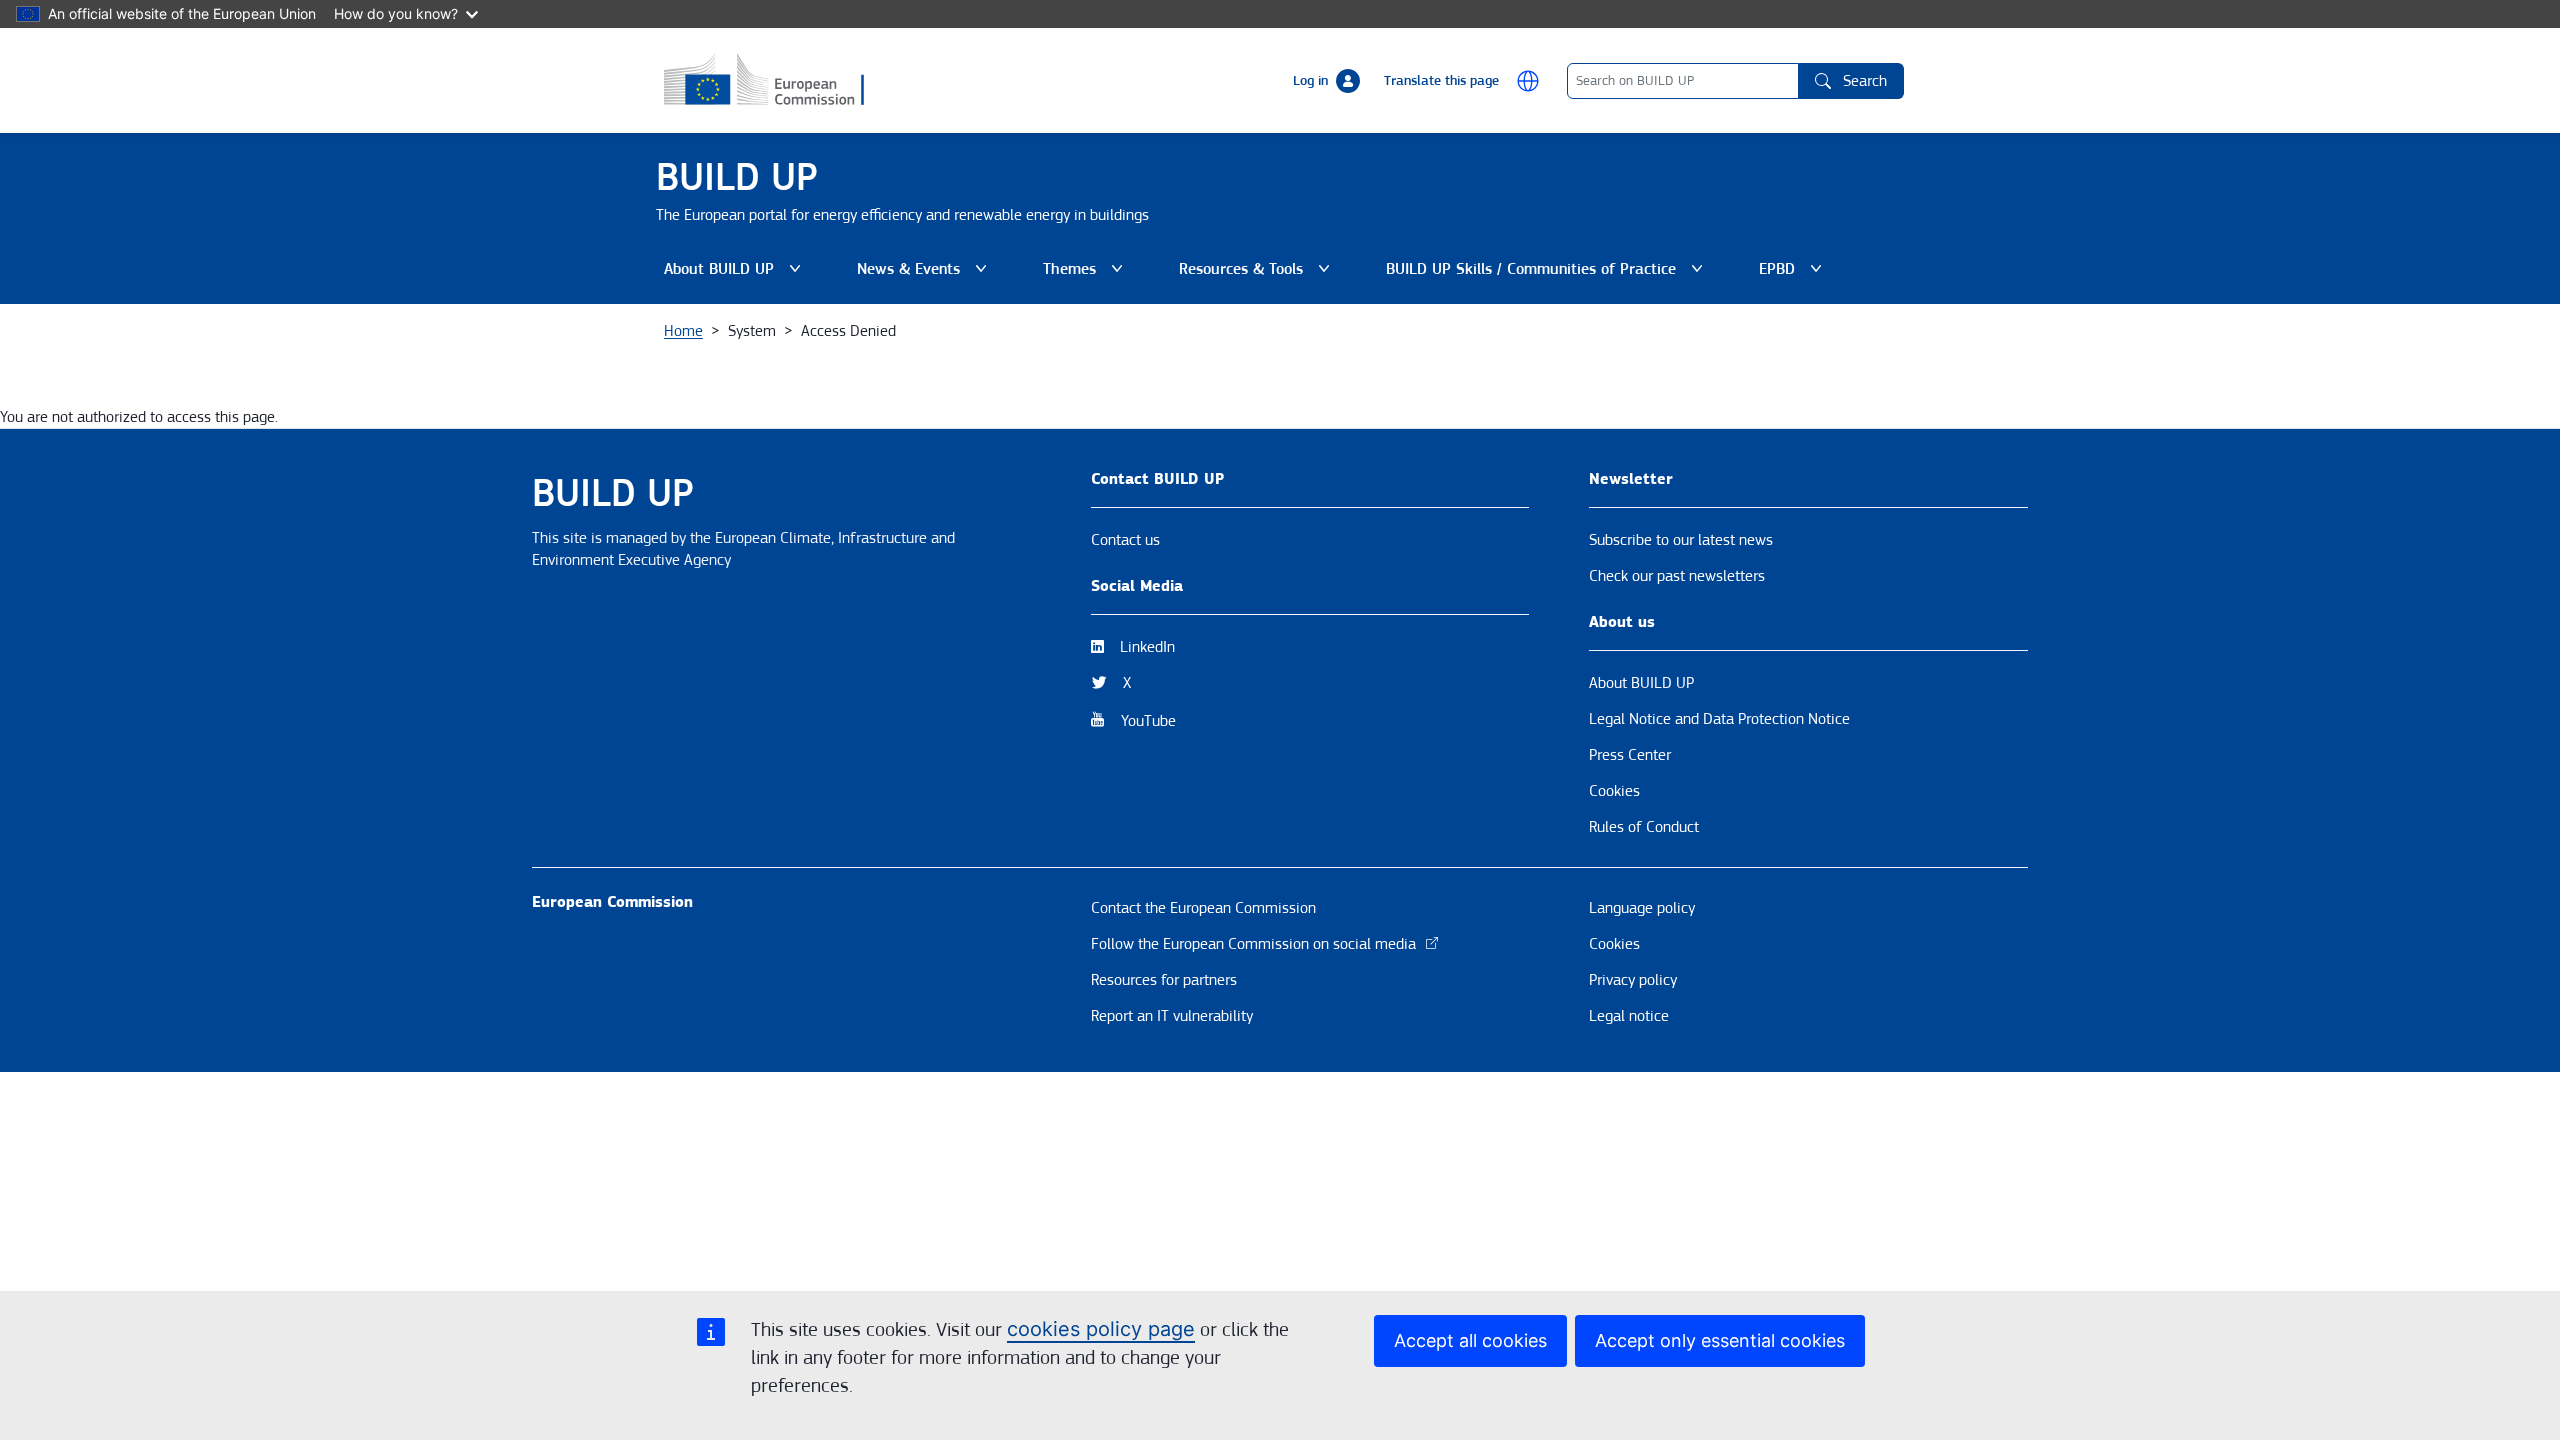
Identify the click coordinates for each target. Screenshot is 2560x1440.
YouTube (1148, 721)
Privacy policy (1633, 980)
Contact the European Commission (1203, 908)
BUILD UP (737, 177)
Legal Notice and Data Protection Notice (1719, 719)
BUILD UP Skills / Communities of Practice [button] (1531, 274)
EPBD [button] (1794, 274)
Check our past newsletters (1677, 576)
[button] (1528, 81)
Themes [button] (1087, 274)
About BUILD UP (1641, 683)
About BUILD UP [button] (736, 274)
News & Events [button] (926, 274)
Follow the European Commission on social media (1253, 944)
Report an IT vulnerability (1172, 1016)
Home (683, 331)
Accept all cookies (1470, 1340)
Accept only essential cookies (1720, 1340)
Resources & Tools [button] (1258, 274)
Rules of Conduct (1644, 827)
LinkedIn (1147, 647)
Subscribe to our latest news (1681, 540)
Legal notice (1629, 1016)
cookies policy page (1101, 1329)
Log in (1310, 81)
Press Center (1630, 755)
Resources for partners (1164, 980)
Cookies (1614, 791)
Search (1865, 81)
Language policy (1642, 908)
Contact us (1125, 540)
